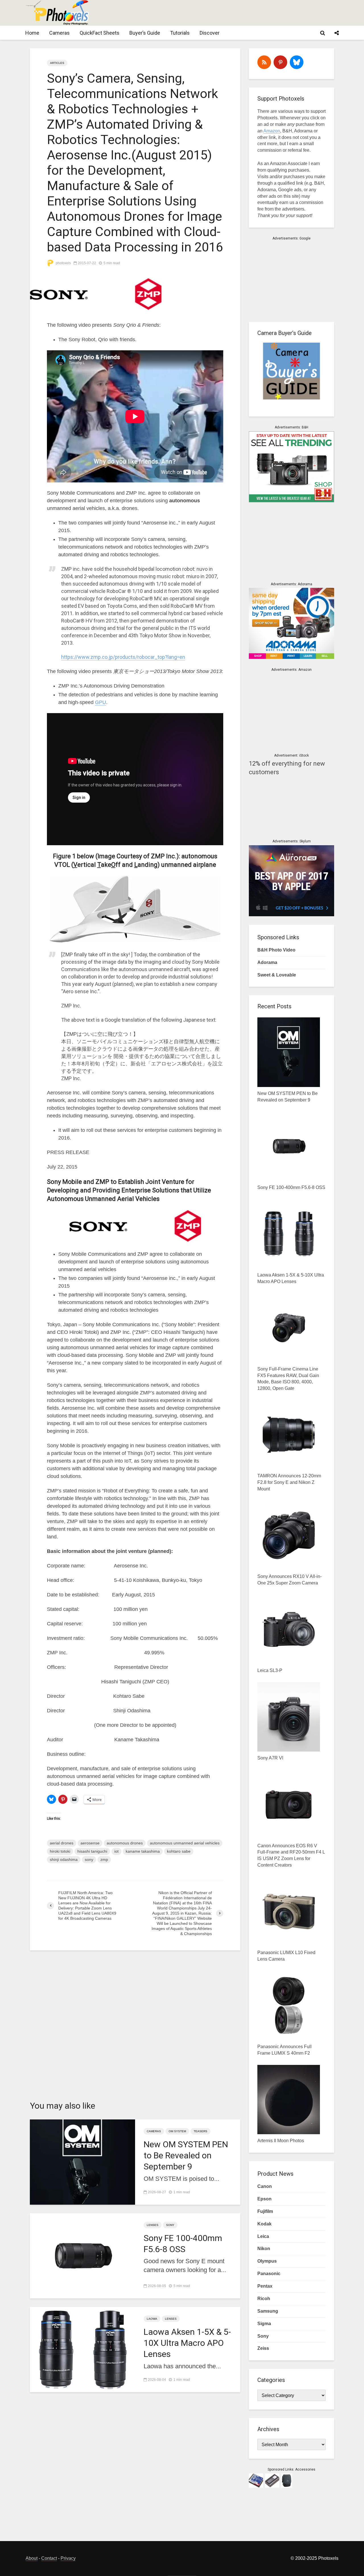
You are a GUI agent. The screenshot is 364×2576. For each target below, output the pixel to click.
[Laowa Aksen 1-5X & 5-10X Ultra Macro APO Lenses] (82, 2349)
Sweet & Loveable (277, 975)
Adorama (267, 962)
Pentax (265, 2286)
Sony (170, 2225)
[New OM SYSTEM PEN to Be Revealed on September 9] (82, 2161)
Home (32, 33)
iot (116, 1851)
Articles (57, 63)
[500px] (297, 62)
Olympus (267, 2261)
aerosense (90, 1843)
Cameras (59, 33)
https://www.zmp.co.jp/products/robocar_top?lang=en (123, 657)
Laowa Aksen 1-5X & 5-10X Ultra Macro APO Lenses (187, 2343)
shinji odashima (64, 1859)
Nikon (264, 2249)
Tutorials (180, 33)
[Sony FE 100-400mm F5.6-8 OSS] (82, 2255)
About (32, 2558)
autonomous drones (125, 1843)
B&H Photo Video (276, 950)
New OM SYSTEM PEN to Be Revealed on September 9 (186, 2155)
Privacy (68, 2558)
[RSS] (264, 62)
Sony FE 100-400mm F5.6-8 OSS (183, 2244)
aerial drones (62, 1843)
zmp (104, 1859)
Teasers (200, 2131)
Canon (265, 2186)
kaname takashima (143, 1851)
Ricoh (264, 2299)
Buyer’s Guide (145, 33)
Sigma (264, 2324)
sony (89, 1859)
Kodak (264, 2224)
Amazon (272, 131)
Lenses (153, 2225)
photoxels (63, 263)
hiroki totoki (60, 1851)
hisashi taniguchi (92, 1851)
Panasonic (269, 2274)
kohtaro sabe (179, 1851)
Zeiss (263, 2348)
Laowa (152, 2319)
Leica (263, 2236)
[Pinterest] (280, 62)
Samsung (268, 2311)
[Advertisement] (235, 13)
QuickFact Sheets (100, 33)
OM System (177, 2131)
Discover (210, 33)
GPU (101, 702)
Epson (264, 2199)
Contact (49, 2558)
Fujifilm (265, 2211)
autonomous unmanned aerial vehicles (185, 1843)
